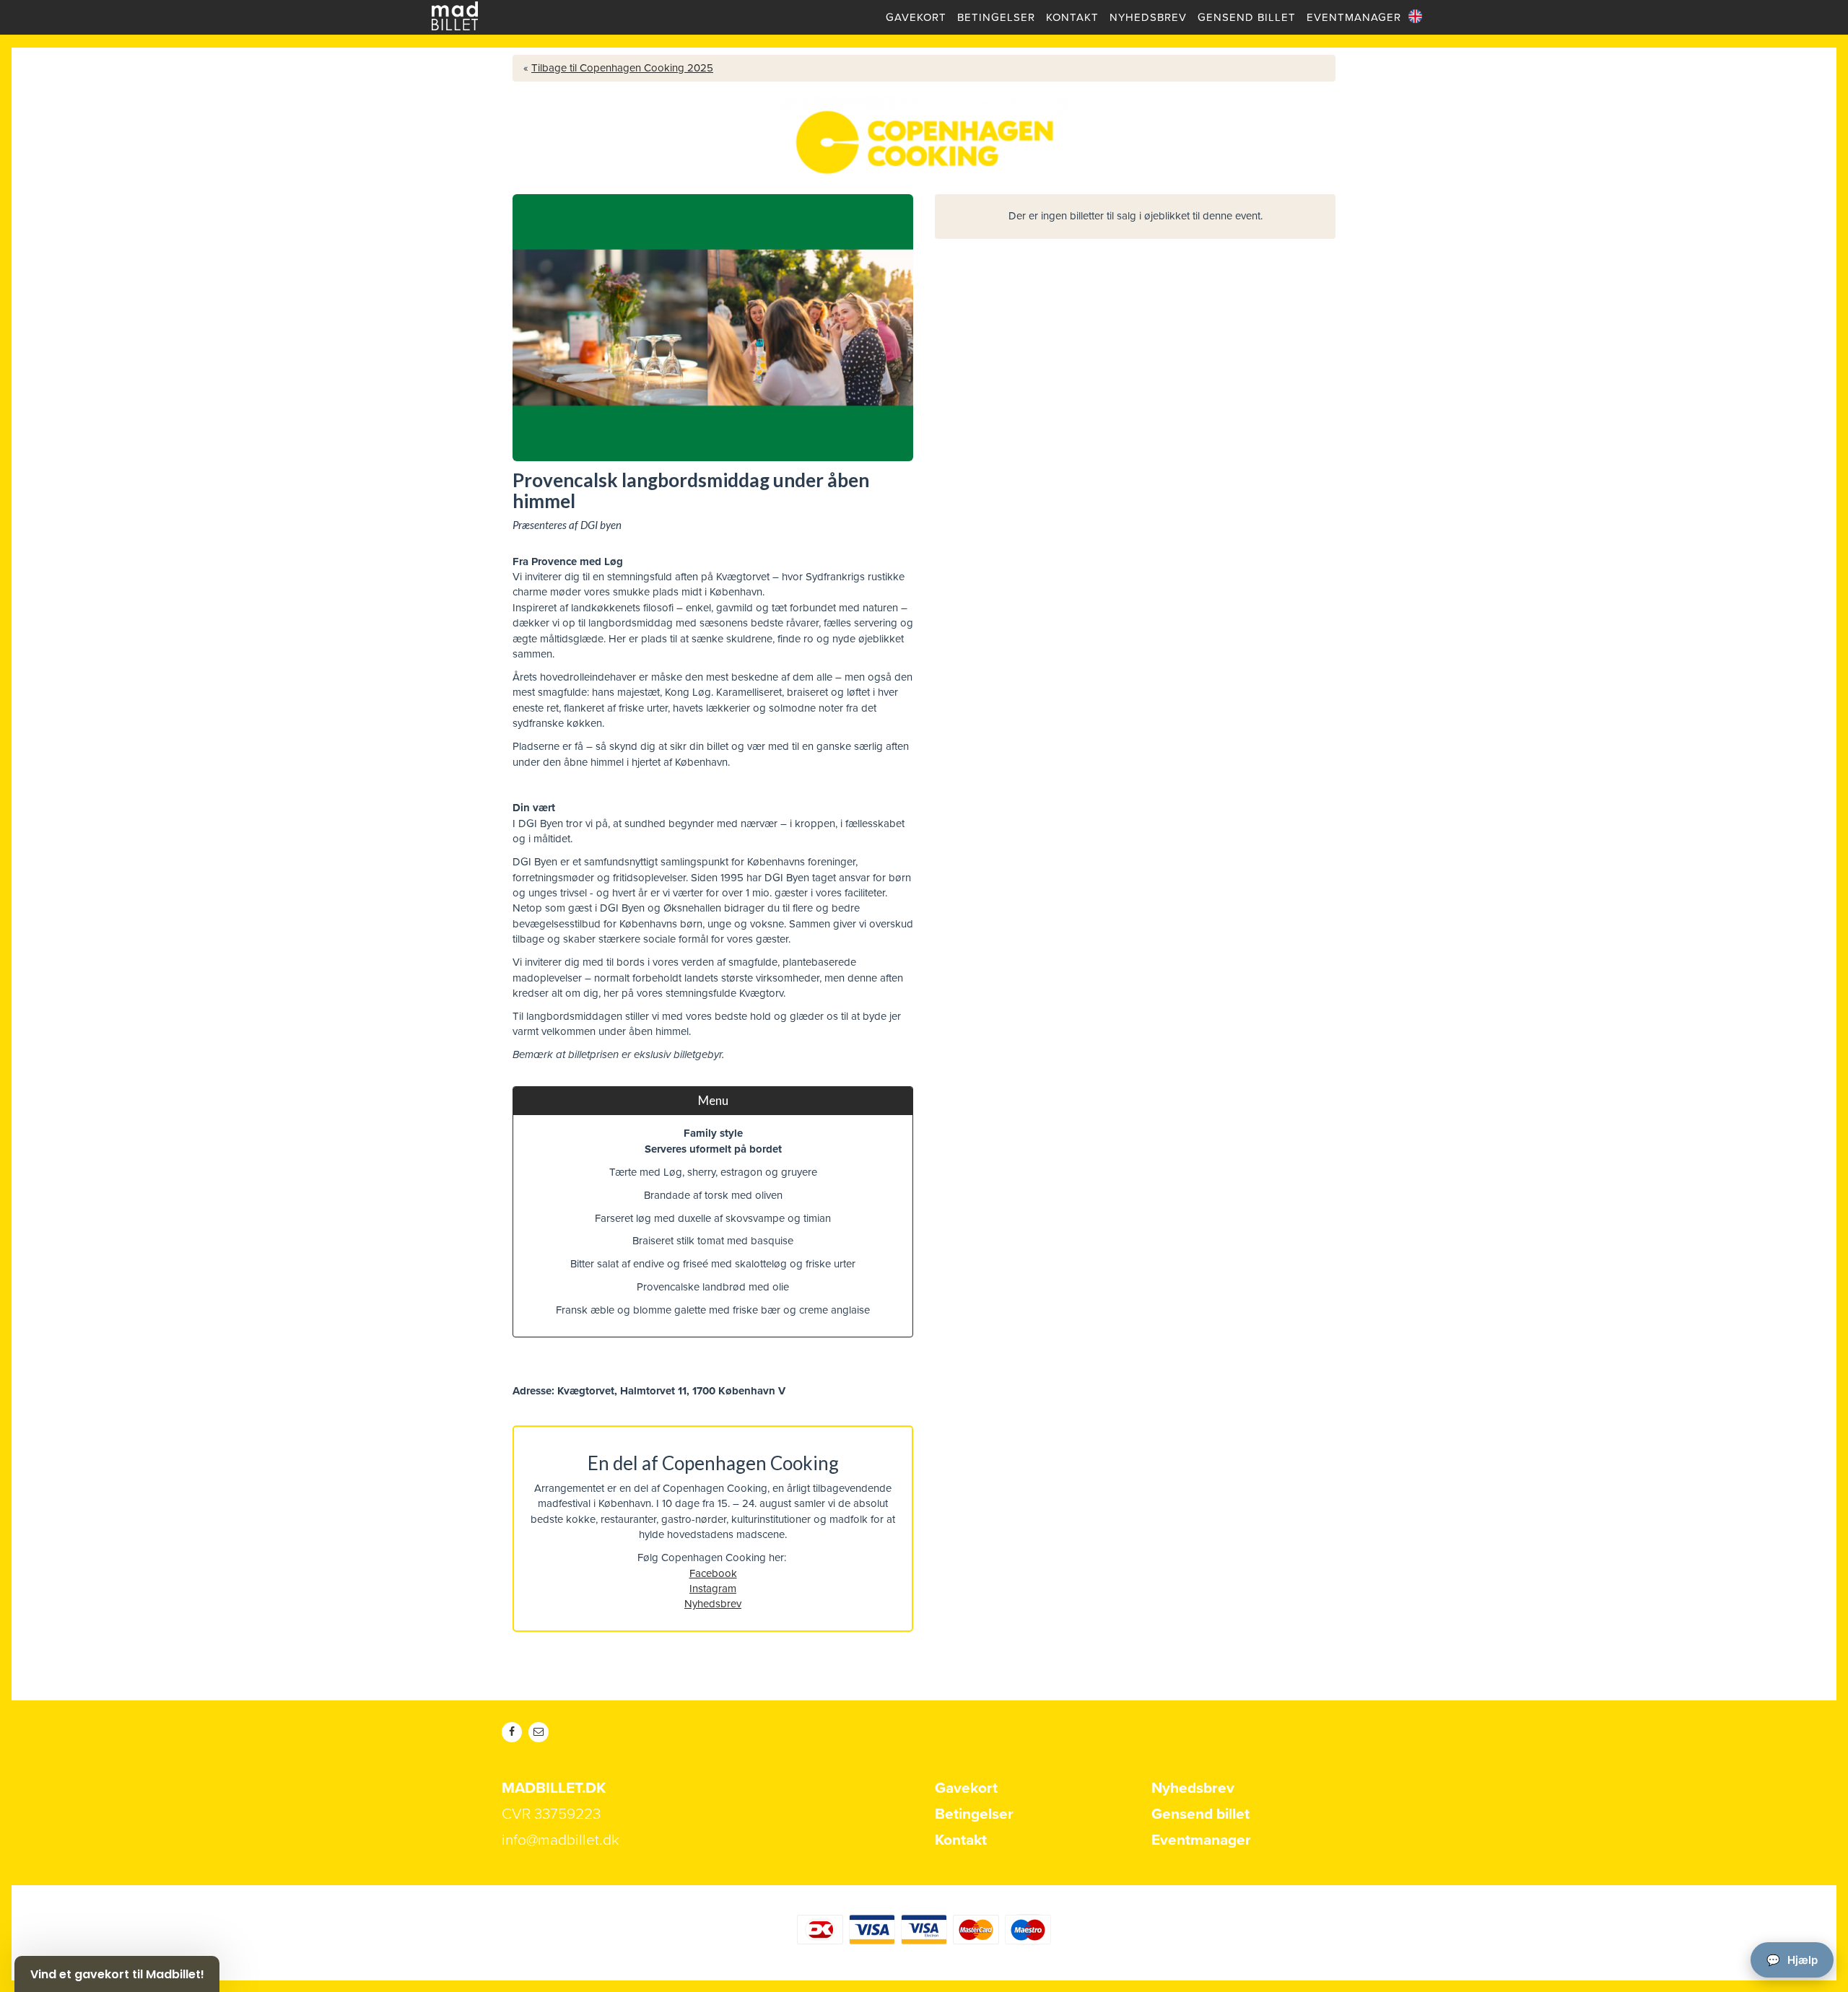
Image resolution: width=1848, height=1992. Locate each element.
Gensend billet (1200, 1814)
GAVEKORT (916, 17)
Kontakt (961, 1840)
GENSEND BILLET (1247, 17)
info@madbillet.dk (561, 1840)
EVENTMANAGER (1354, 17)
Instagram (713, 1589)
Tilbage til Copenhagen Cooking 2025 (622, 68)
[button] (117, 1974)
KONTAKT (1072, 17)
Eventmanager (1201, 1840)
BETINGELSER (996, 17)
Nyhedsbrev (713, 1604)
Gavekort (966, 1788)
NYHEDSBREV (1148, 17)
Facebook (713, 1573)
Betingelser (974, 1814)
